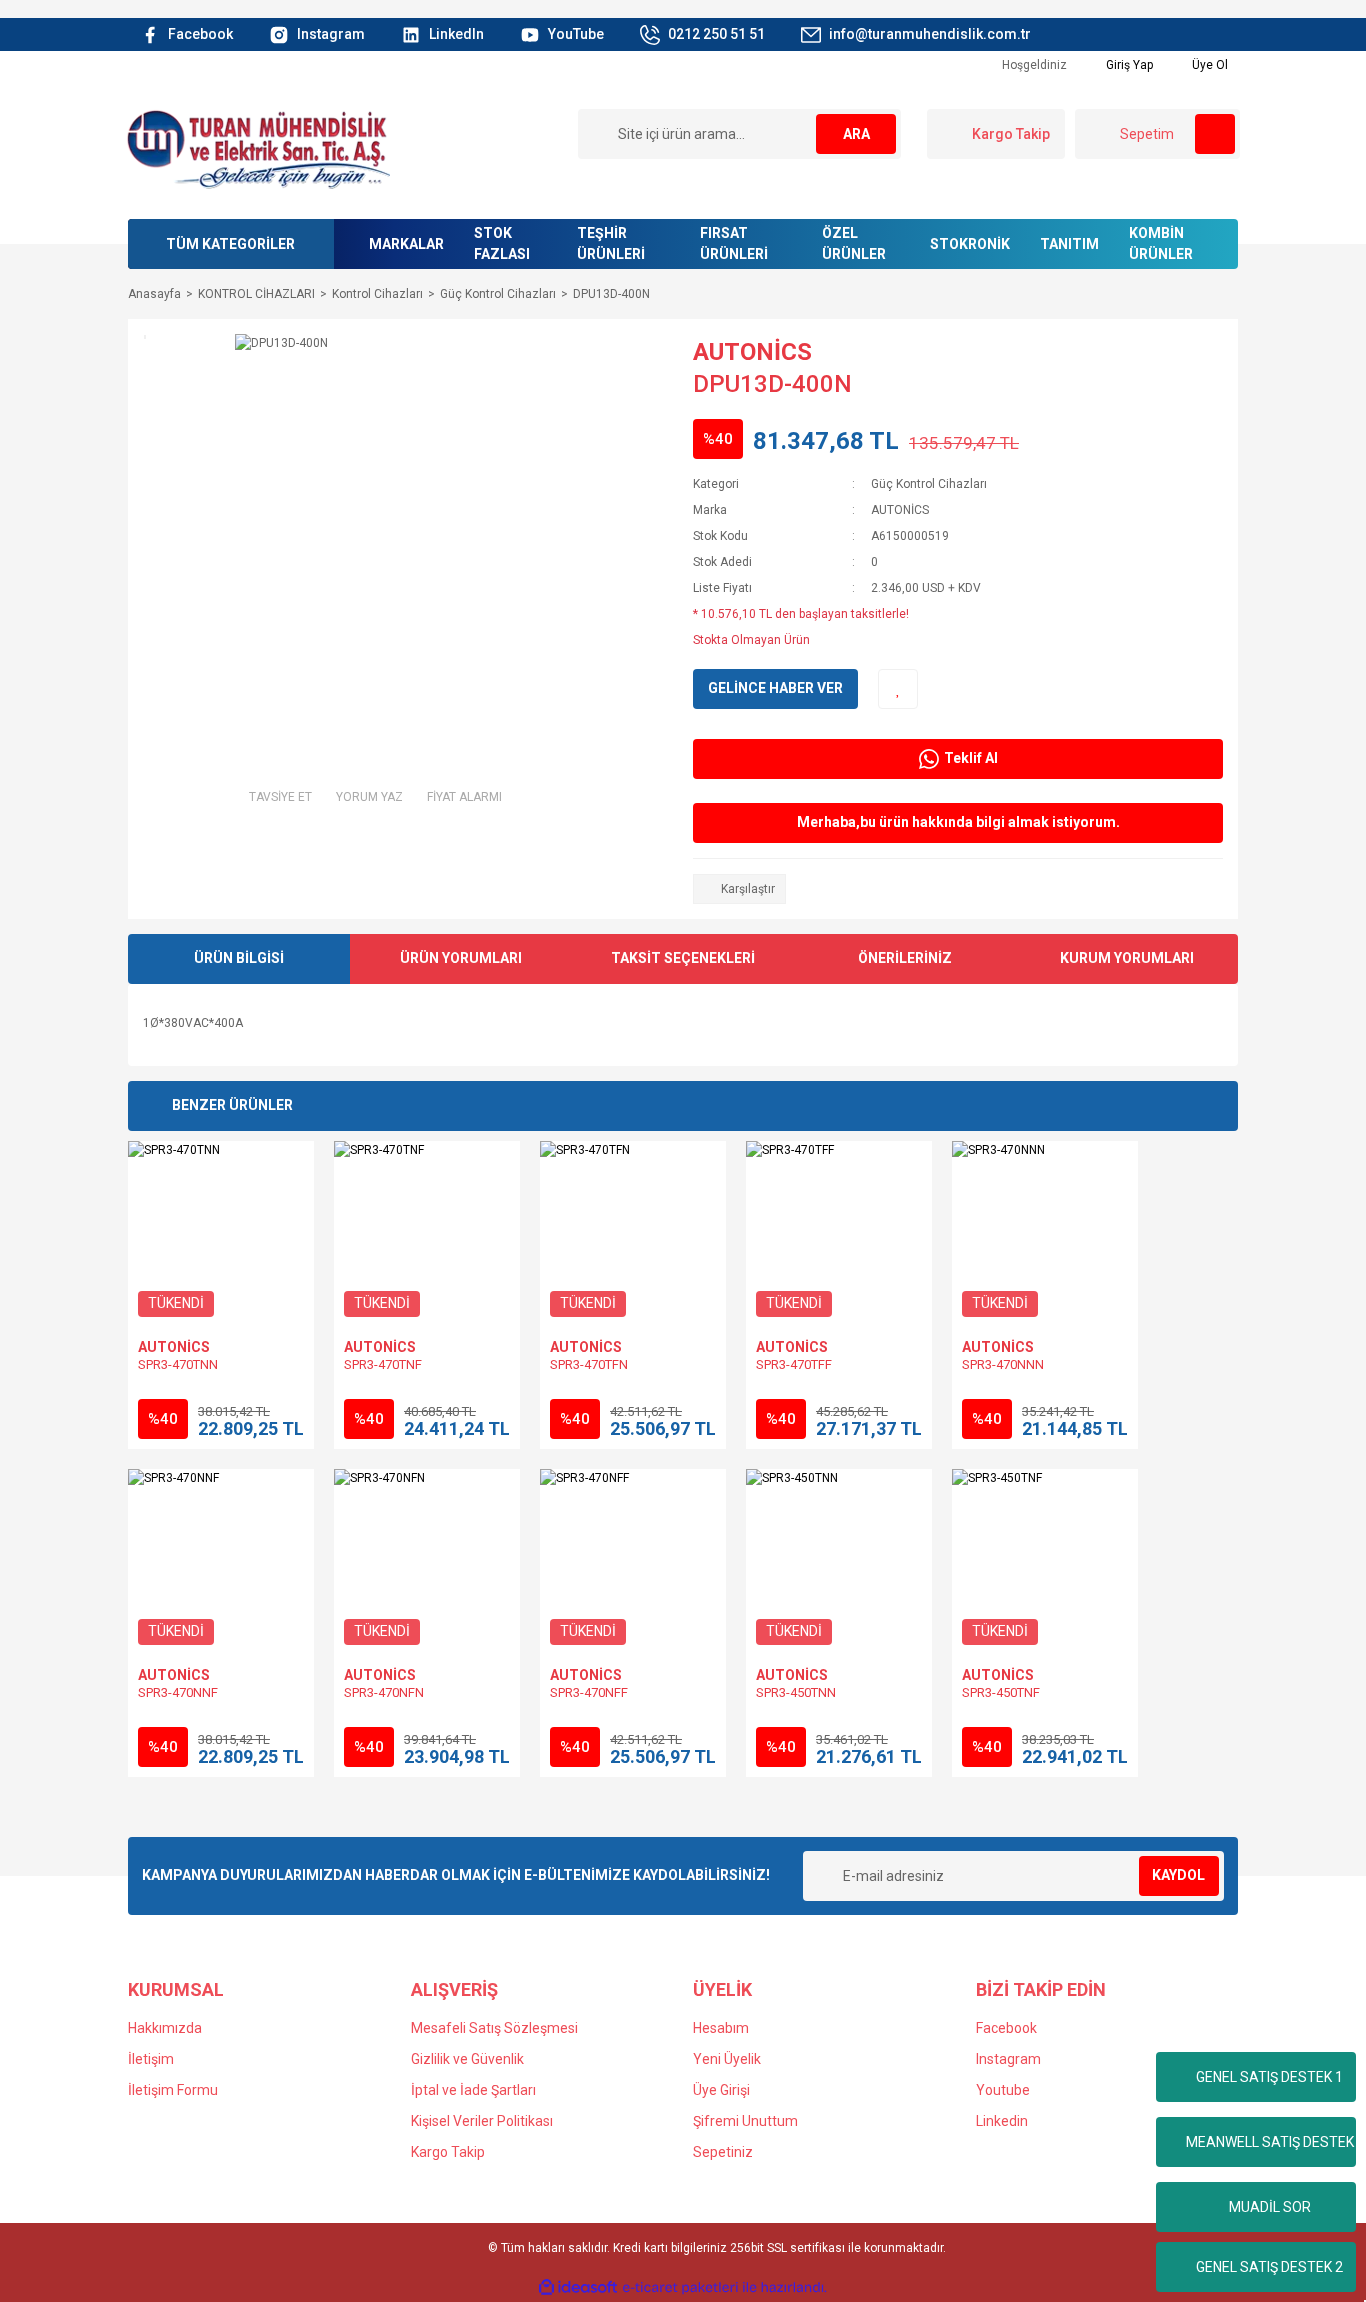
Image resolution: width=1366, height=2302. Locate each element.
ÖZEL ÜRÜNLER (854, 243)
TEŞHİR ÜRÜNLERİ (611, 243)
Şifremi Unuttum (745, 2121)
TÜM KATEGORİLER (230, 244)
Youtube (1003, 2090)
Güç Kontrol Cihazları (929, 484)
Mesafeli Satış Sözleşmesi (494, 2028)
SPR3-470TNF (383, 1364)
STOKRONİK (970, 244)
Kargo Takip (448, 2152)
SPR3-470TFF (794, 1364)
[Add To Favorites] (898, 689)
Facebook (1006, 2028)
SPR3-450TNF (1001, 1692)
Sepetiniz (723, 2152)
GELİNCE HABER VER (775, 688)
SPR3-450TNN (796, 1692)
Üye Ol (1208, 65)
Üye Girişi (721, 2090)
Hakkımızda (165, 2028)
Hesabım (721, 2028)
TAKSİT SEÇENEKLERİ (683, 958)
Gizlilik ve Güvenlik (467, 2059)
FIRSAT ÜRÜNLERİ (734, 243)
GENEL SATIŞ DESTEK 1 (1269, 2077)
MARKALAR (406, 244)
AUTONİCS (752, 352)
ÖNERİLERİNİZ (905, 958)
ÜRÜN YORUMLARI (461, 958)
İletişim (151, 2059)
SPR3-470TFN (589, 1364)
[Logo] (258, 148)
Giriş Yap (1128, 65)
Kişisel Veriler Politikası (482, 2121)
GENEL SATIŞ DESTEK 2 (1269, 2267)
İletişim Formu (173, 2090)
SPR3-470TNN (178, 1364)
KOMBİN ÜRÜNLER (1161, 243)
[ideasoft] (578, 2287)
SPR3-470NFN (384, 1692)
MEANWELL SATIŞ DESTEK (1270, 2142)
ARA (856, 134)
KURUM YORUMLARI (1127, 958)
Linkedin (1002, 2121)
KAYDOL (1178, 1875)
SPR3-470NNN (1003, 1364)
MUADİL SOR (1270, 2207)
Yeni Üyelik (727, 2059)
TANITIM (1069, 244)
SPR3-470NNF (178, 1692)
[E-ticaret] (680, 2288)
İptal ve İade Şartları (473, 2090)
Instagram (1008, 2059)
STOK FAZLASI (502, 243)
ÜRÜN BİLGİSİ (239, 958)
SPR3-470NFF (589, 1692)
